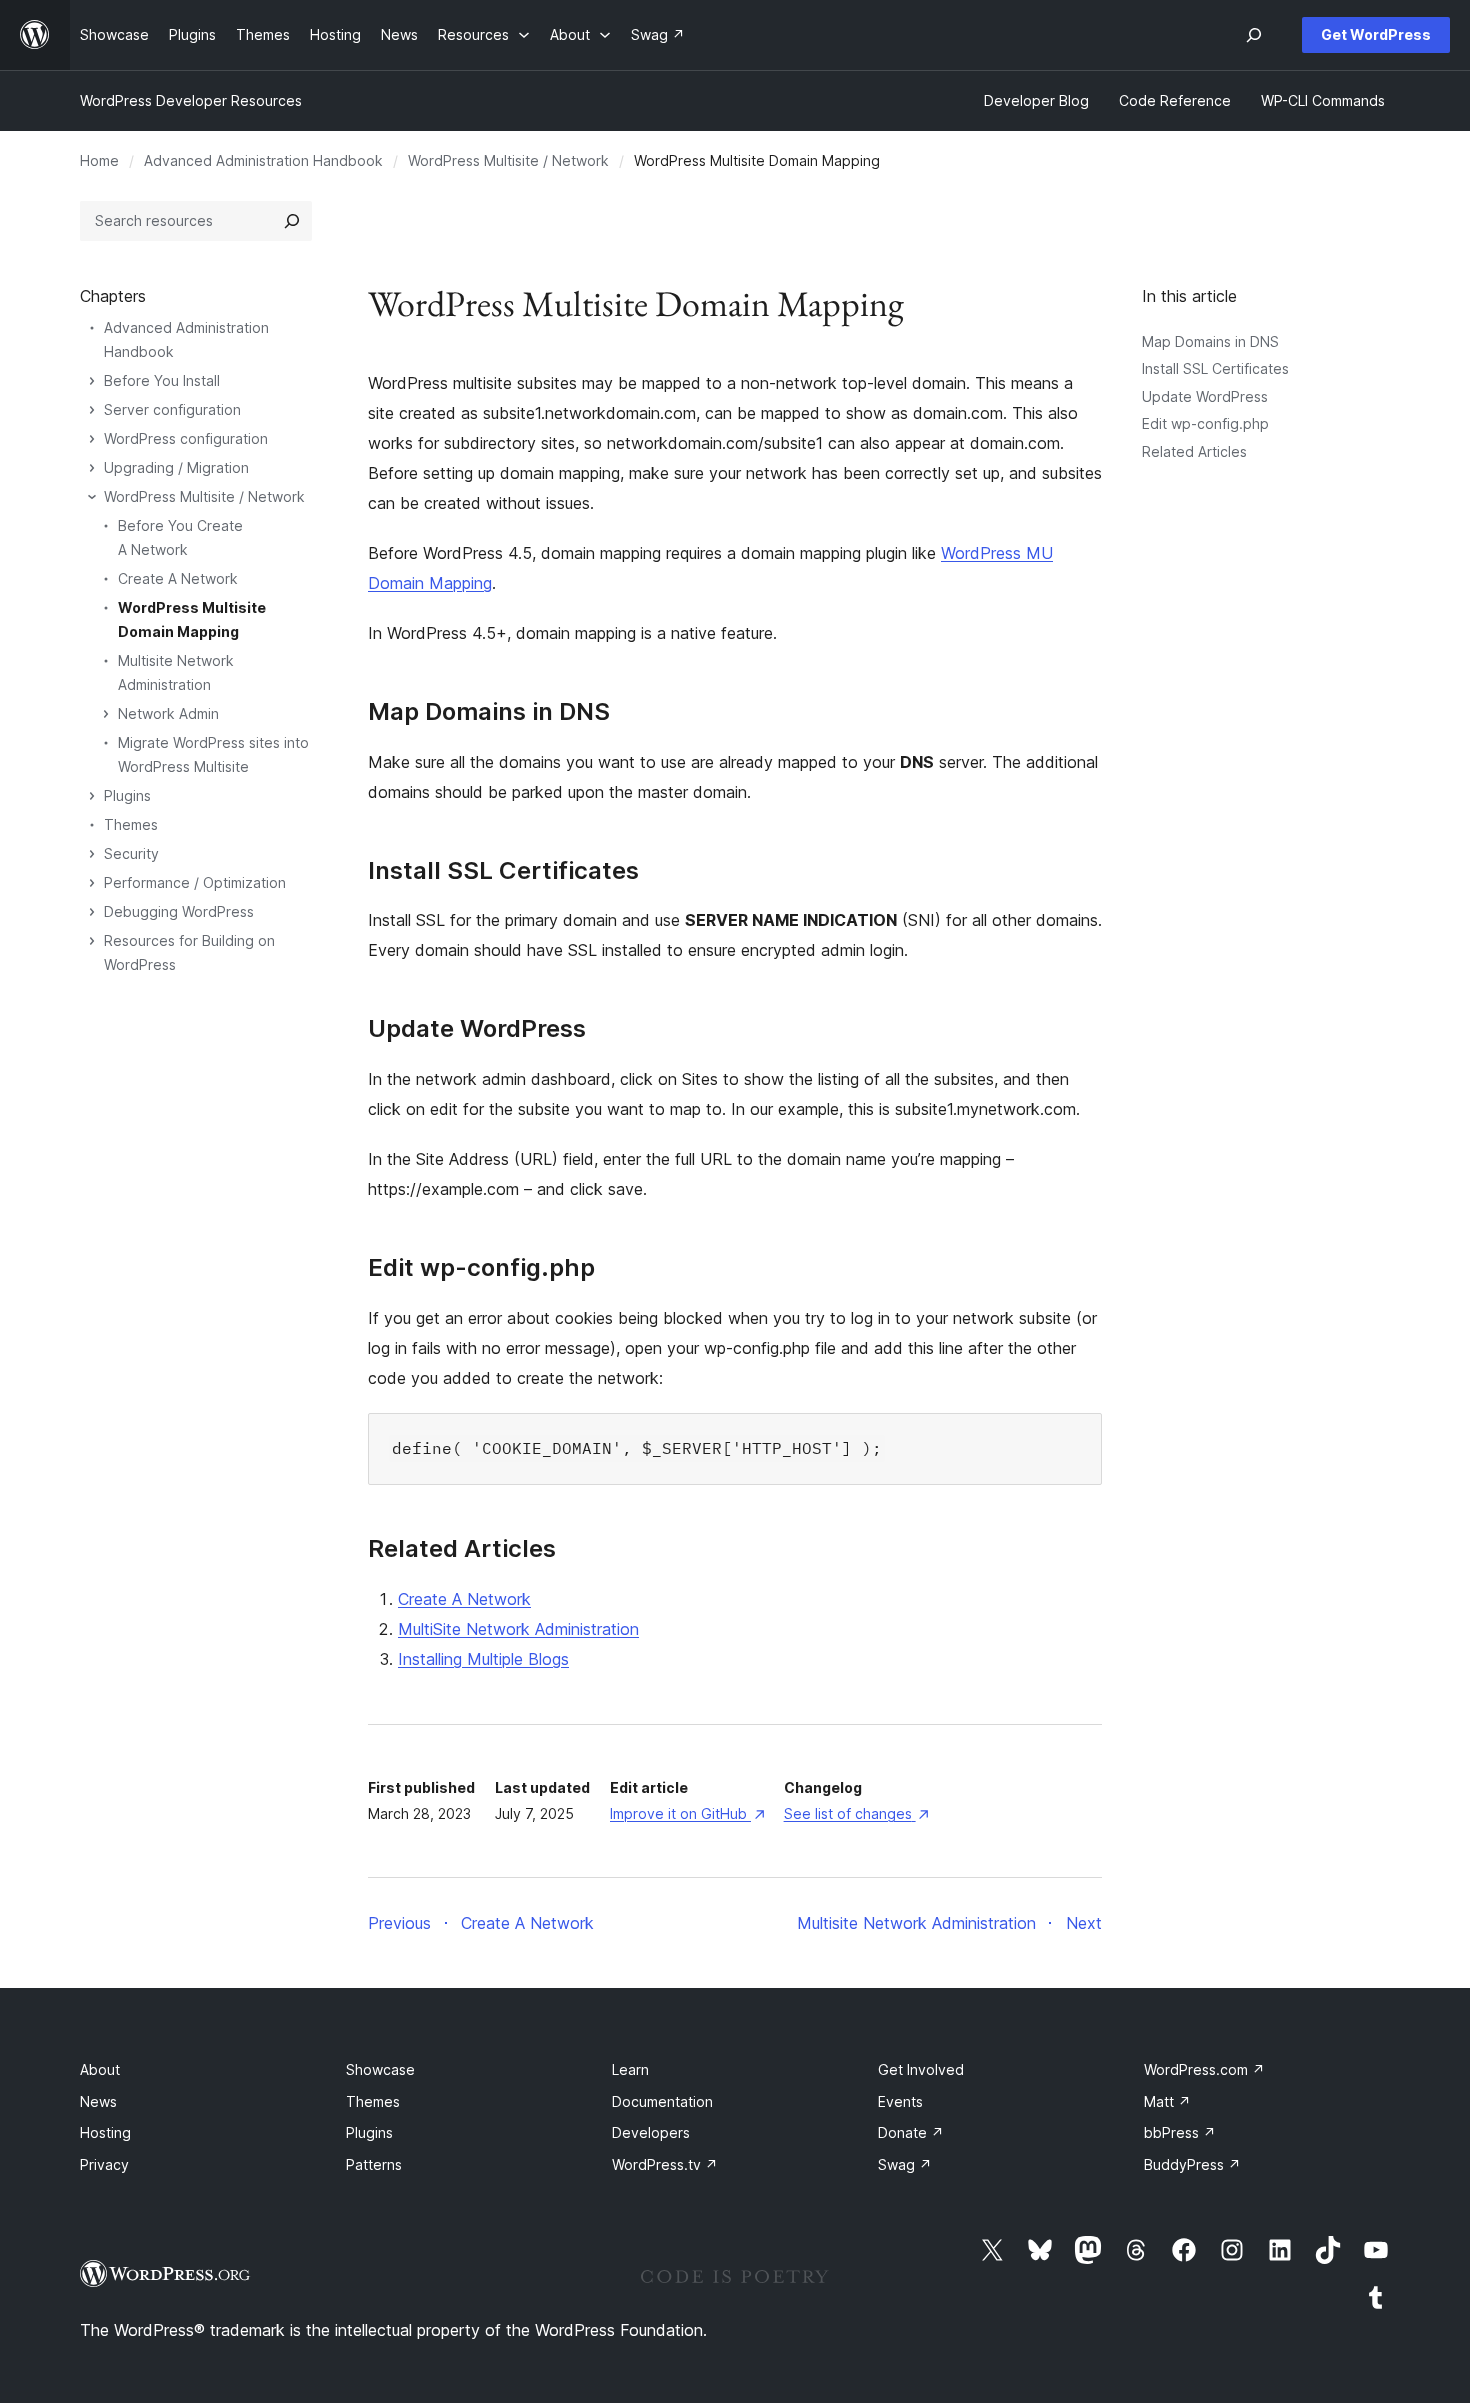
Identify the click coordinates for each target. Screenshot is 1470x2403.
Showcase (380, 2069)
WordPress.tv (665, 2164)
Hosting (105, 2132)
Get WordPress (1376, 34)
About (100, 2069)
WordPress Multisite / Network (508, 160)
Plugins (127, 795)
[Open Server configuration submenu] (92, 410)
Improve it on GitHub (687, 1813)
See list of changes (856, 1813)
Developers (651, 2132)
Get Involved (921, 2069)
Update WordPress (1205, 396)
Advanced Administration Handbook (263, 160)
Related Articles (1194, 451)
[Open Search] (1254, 35)
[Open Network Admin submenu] (106, 714)
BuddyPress (1192, 2164)
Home (99, 160)
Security (131, 853)
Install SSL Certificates (1215, 368)
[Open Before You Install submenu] (92, 381)
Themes (131, 824)
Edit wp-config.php (1205, 423)
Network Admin (168, 713)
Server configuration (172, 409)
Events (900, 2101)
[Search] (292, 221)
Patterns (374, 2164)
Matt (1167, 2101)
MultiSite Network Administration (518, 1629)
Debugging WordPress (179, 911)
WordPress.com (1204, 2069)
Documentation (662, 2101)
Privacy (104, 2164)
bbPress (1180, 2132)
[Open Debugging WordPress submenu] (92, 912)
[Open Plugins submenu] (92, 796)
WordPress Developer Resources (191, 100)
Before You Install (162, 380)
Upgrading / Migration (176, 467)
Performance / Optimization (195, 882)
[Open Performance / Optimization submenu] (92, 883)
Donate (911, 2132)
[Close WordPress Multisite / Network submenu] (92, 497)
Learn (630, 2069)
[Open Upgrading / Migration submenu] (92, 468)
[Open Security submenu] (92, 854)
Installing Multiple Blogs (483, 1659)
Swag (905, 2164)
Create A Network (464, 1599)
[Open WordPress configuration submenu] (92, 439)
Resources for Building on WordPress (189, 952)
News (98, 2101)
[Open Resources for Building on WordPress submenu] (92, 941)
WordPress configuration (186, 438)
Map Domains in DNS (1210, 341)
